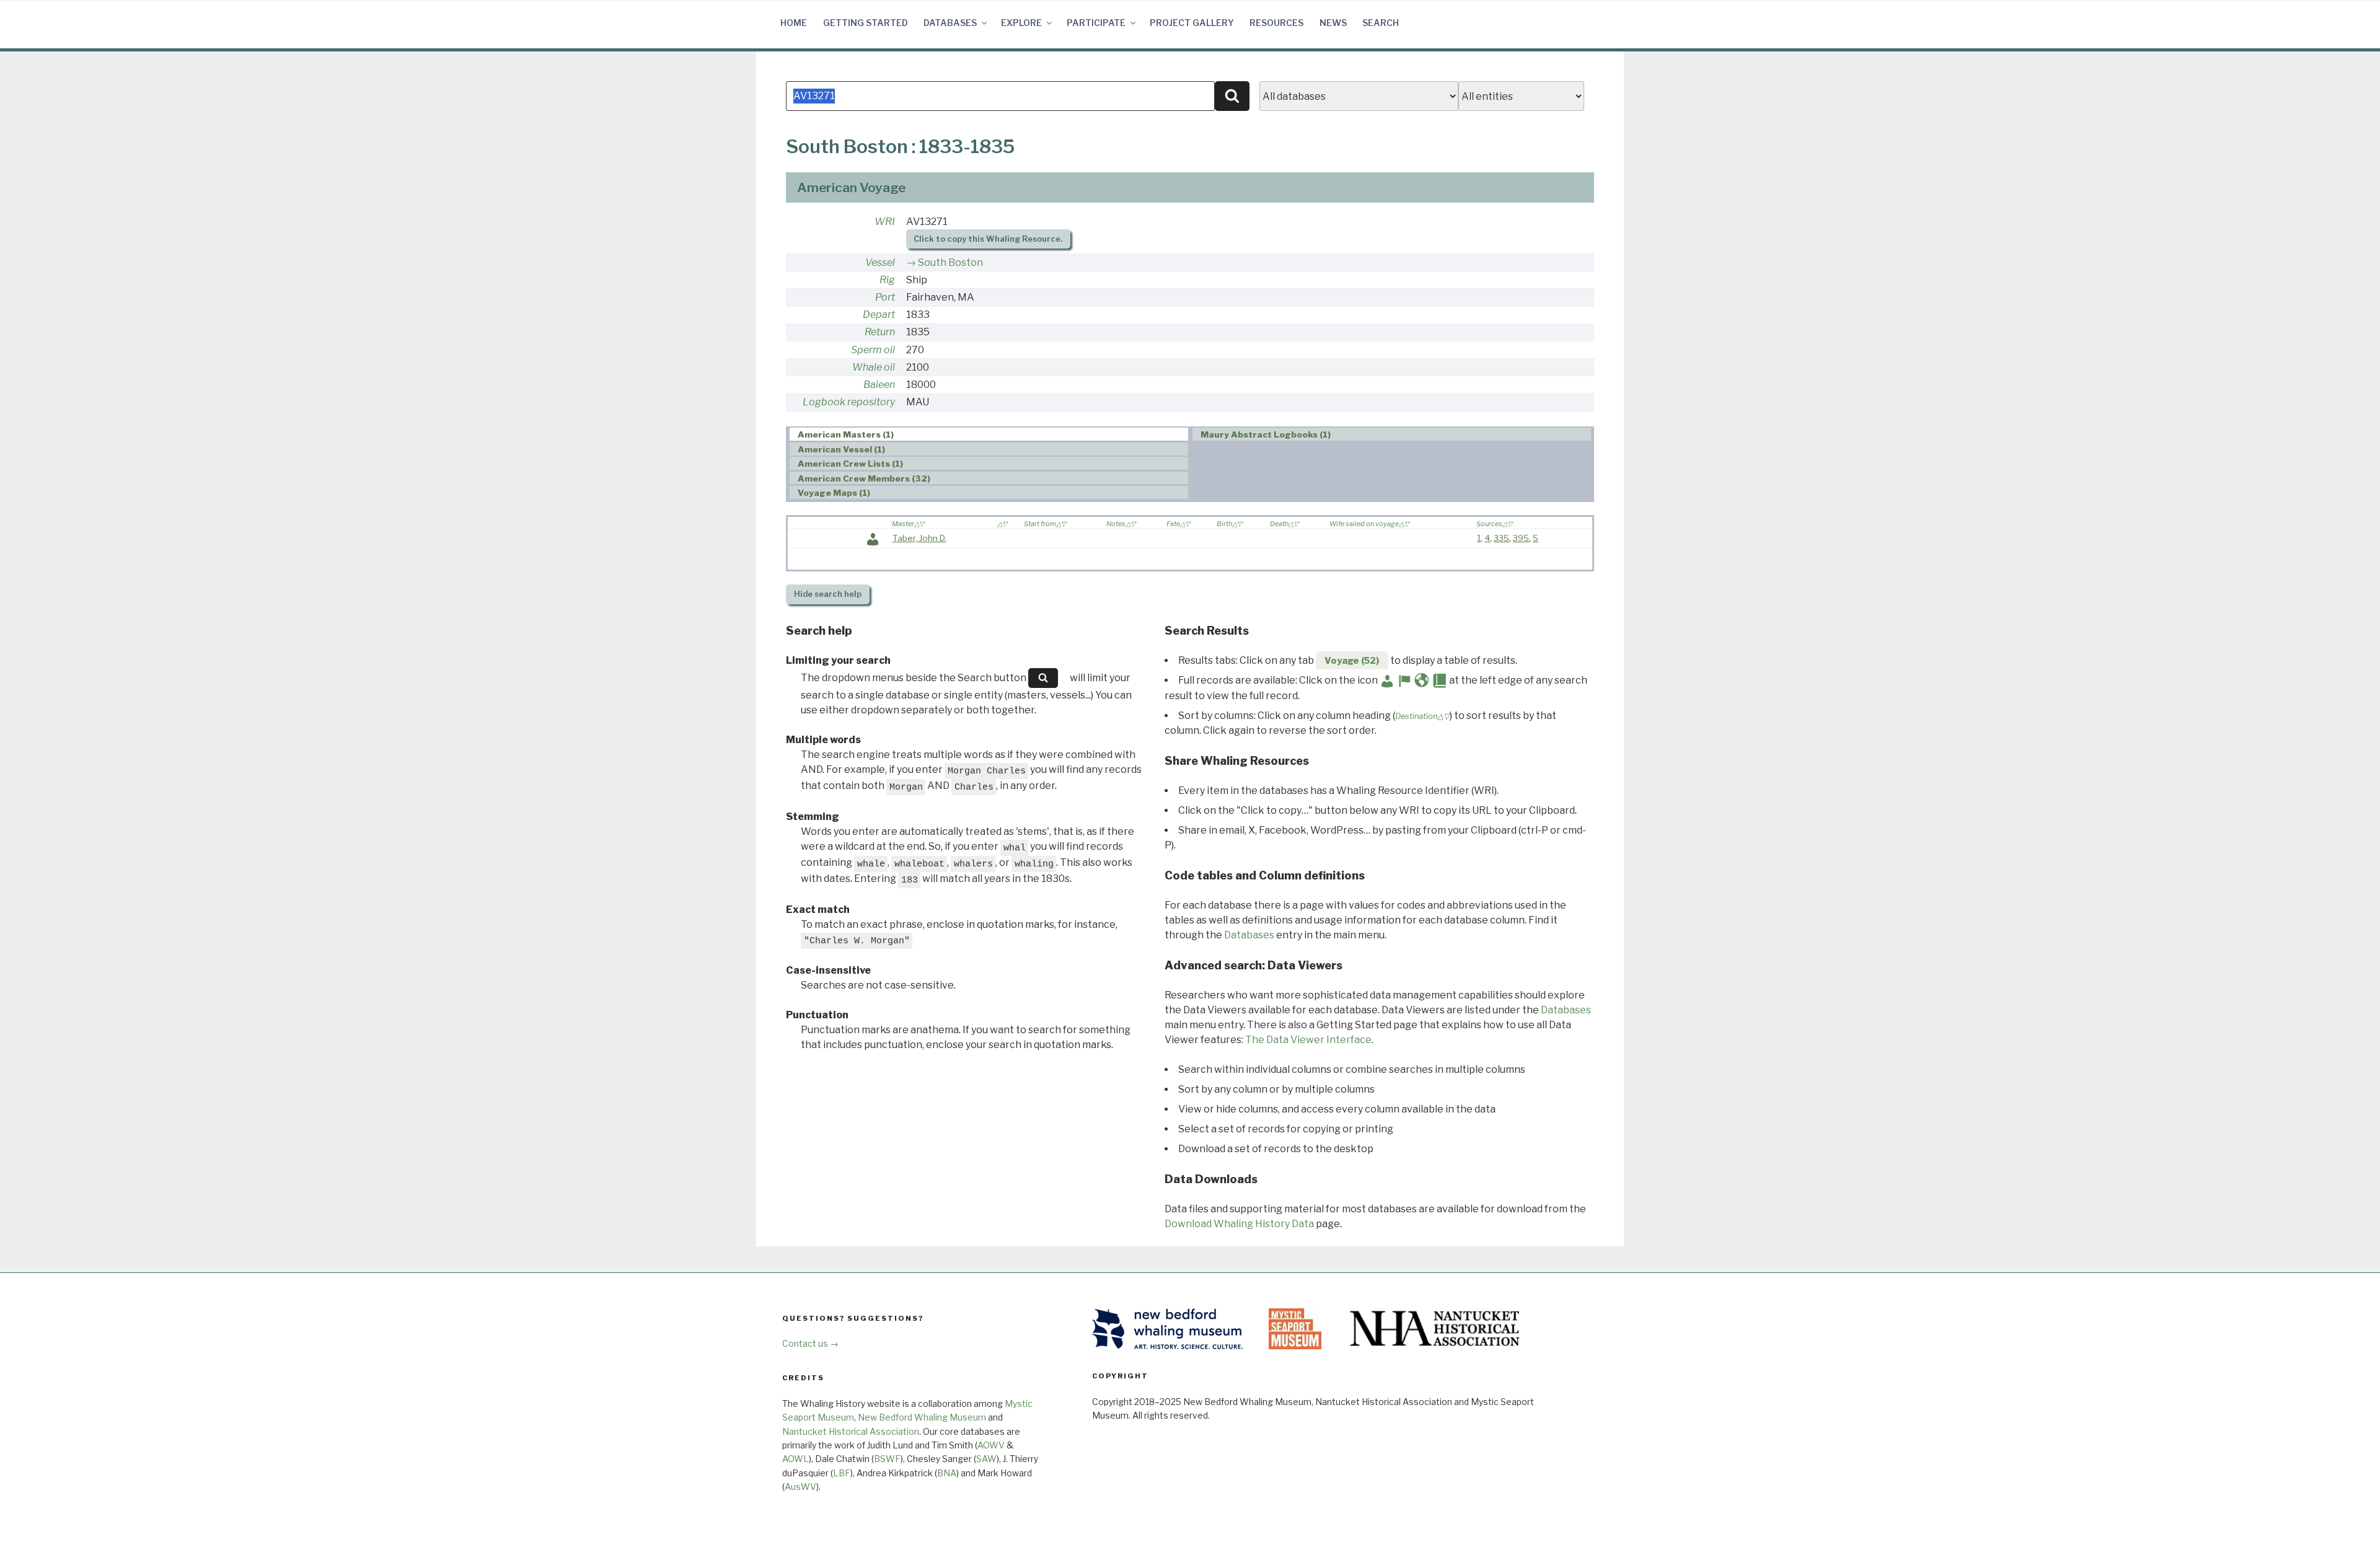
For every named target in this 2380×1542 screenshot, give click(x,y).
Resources (1276, 23)
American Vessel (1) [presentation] (841, 449)
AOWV (991, 1445)
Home (794, 23)
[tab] (989, 434)
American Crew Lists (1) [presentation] (850, 464)
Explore (1021, 23)
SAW (986, 1459)
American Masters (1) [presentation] (846, 434)
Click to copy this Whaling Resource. (988, 239)
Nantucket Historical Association (851, 1431)
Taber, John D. (919, 538)
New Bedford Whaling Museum (922, 1417)
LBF (842, 1473)
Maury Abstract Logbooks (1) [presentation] (1266, 434)
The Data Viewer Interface (1308, 1040)
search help (828, 594)
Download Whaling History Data (1239, 1224)
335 (1501, 538)
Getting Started (866, 23)
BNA (947, 1473)
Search (1381, 23)
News (1333, 23)
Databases (950, 23)
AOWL (796, 1459)
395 (1521, 538)
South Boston (950, 262)
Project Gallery (1192, 23)
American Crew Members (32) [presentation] (864, 478)
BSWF (887, 1459)
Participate (1096, 23)
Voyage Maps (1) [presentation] (834, 493)
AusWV (800, 1487)
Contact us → (810, 1343)
